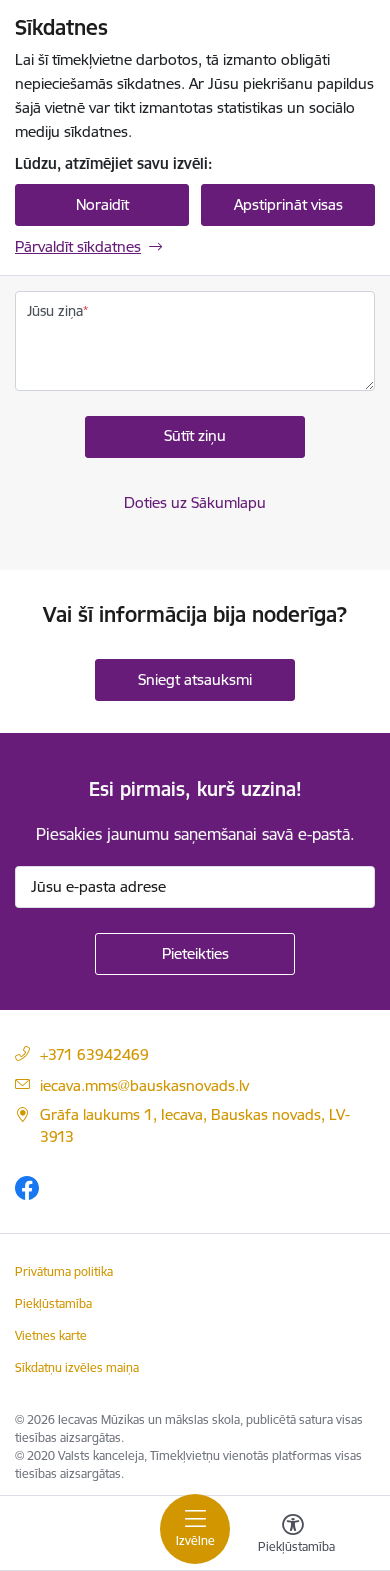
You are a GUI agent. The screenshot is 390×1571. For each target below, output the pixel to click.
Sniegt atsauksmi (195, 679)
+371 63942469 (94, 1054)
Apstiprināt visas (288, 204)
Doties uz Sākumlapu (195, 502)
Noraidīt (102, 204)
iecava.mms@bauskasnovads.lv (144, 1085)
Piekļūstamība (53, 1303)
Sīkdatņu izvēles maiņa (77, 1367)
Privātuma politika (64, 1271)
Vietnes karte (51, 1335)
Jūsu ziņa (55, 311)
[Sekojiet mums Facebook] (27, 1187)
